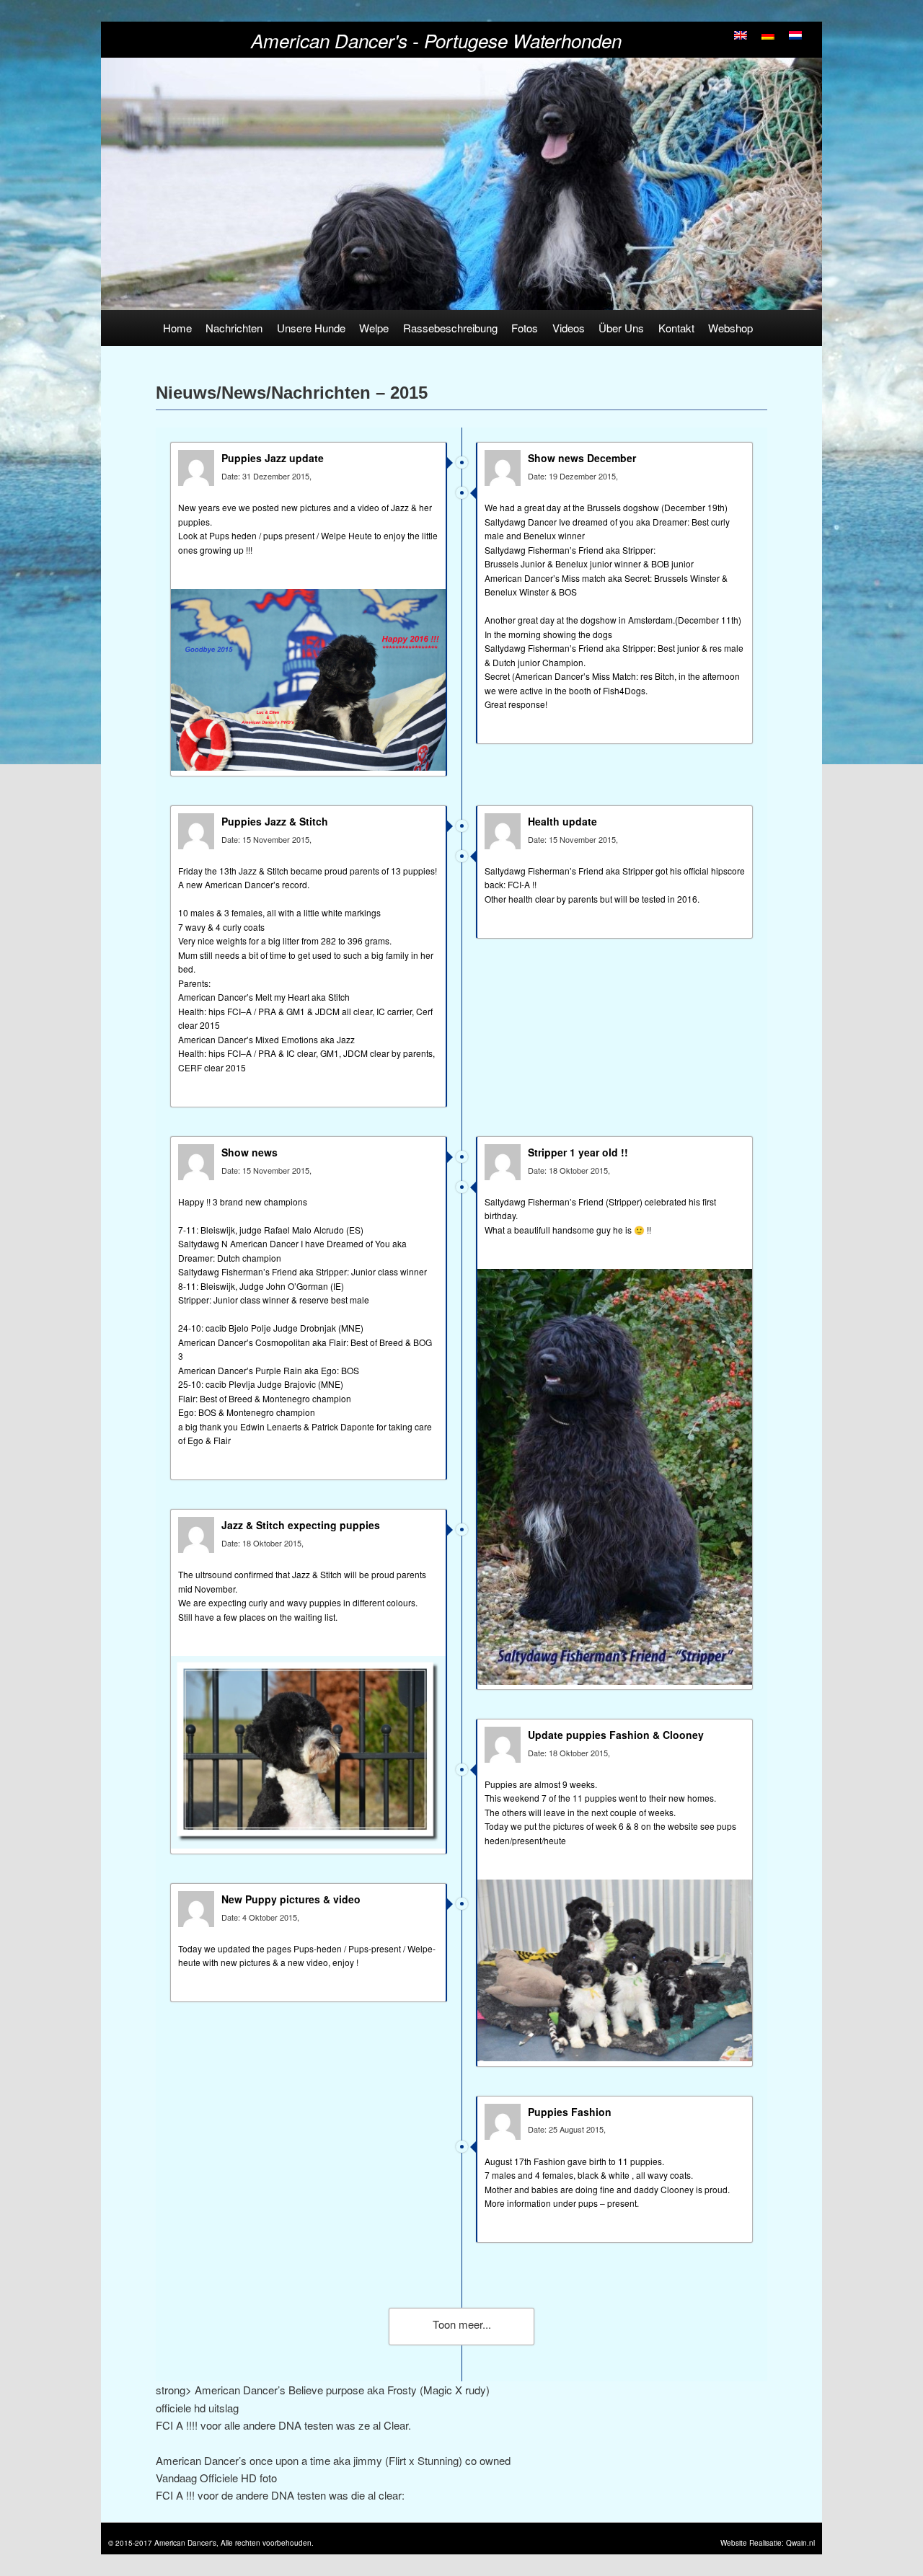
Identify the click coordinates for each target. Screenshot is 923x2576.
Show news (249, 1152)
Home (177, 328)
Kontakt (676, 328)
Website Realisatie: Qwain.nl (768, 2543)
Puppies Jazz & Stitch (275, 821)
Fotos (525, 328)
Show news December (582, 458)
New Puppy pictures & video (291, 1899)
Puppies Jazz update (273, 458)
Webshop (730, 328)
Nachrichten (234, 328)
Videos (569, 328)
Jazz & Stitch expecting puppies (301, 1525)
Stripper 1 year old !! (578, 1152)
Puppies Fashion (570, 2112)
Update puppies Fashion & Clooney (616, 1735)
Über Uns (621, 328)
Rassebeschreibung (450, 328)
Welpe (374, 328)
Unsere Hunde (311, 328)
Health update (562, 821)
